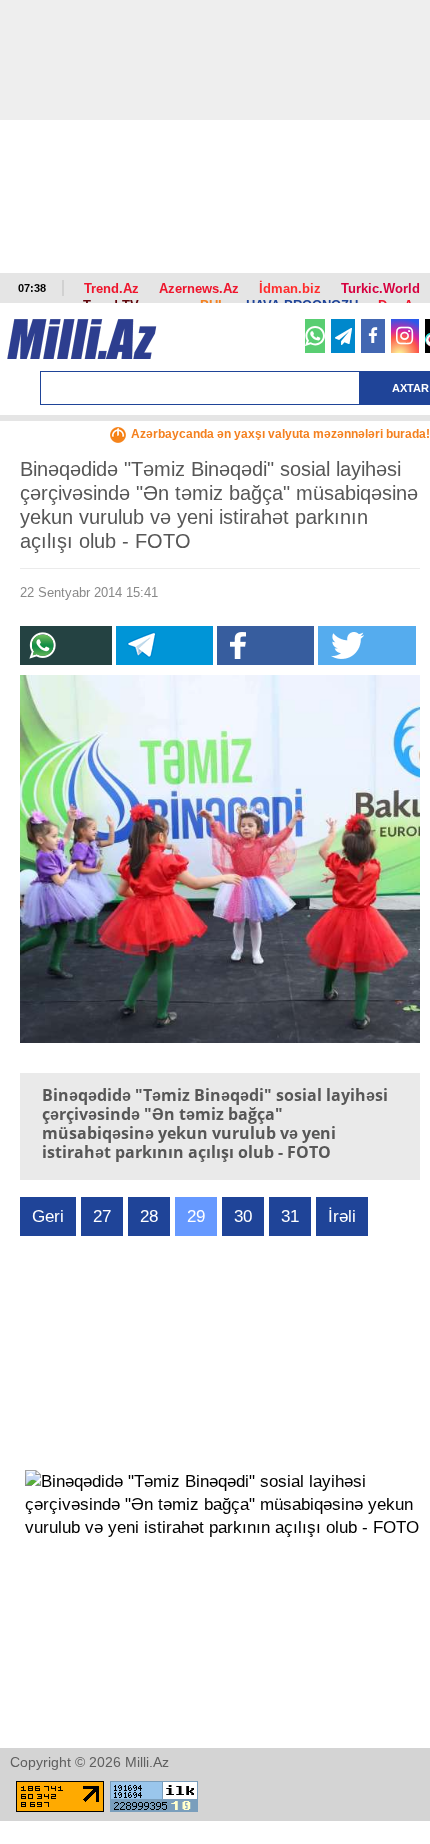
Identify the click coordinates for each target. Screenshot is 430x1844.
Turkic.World (380, 288)
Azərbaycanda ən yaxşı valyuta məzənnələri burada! (280, 434)
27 (102, 1216)
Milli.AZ (81, 339)
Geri (48, 1216)
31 (290, 1216)
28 (149, 1216)
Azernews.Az (199, 288)
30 (243, 1216)
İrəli (342, 1216)
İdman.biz (290, 288)
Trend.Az (111, 288)
